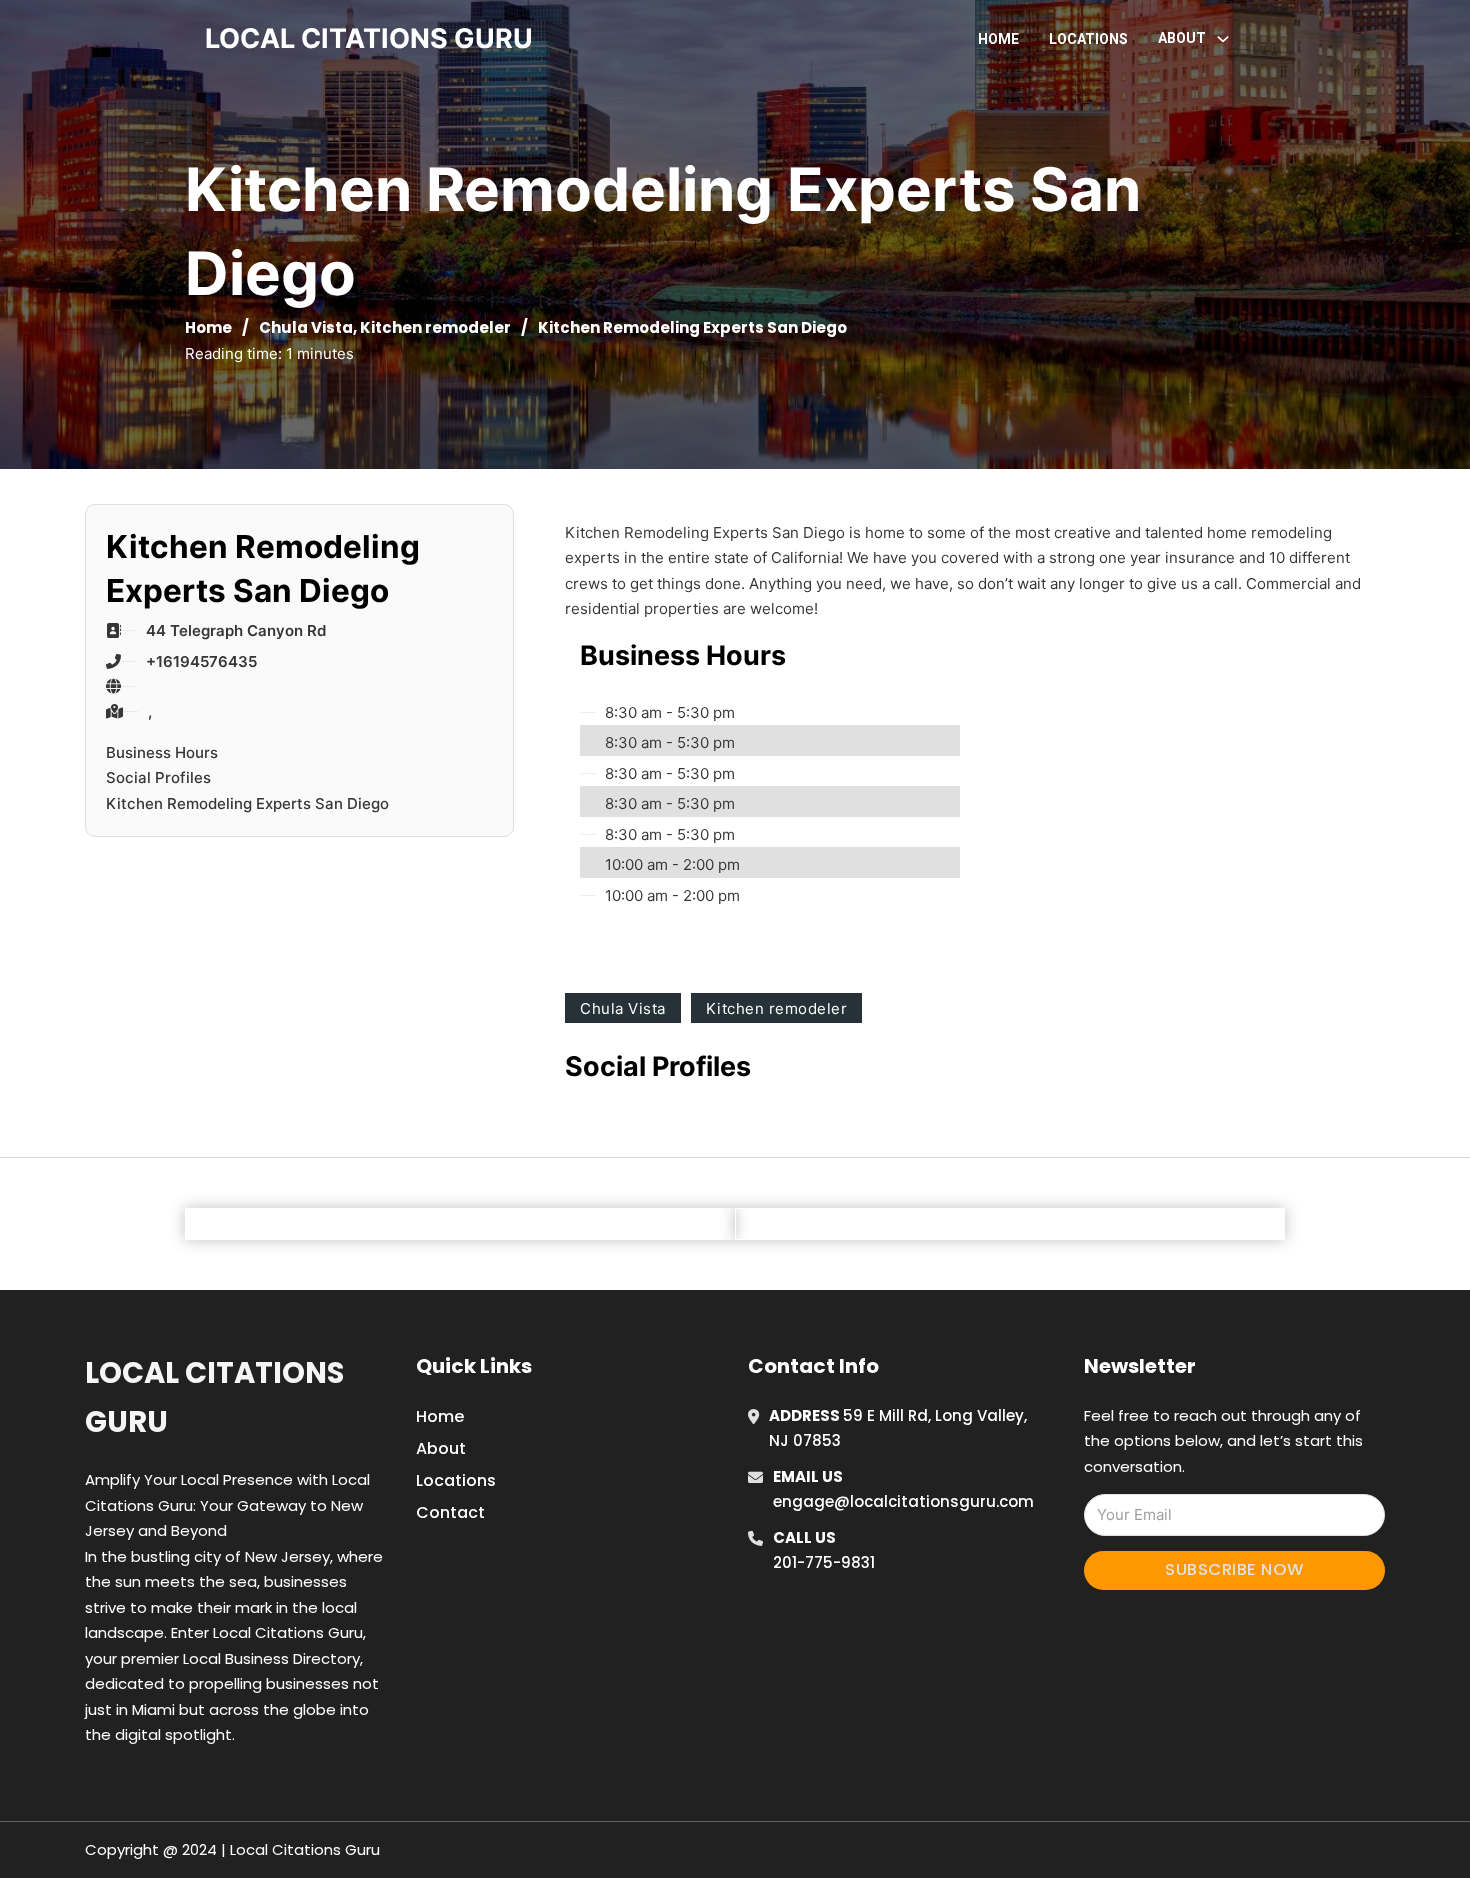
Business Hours (162, 752)
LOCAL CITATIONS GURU (369, 38)
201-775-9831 (824, 1562)
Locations (1088, 39)
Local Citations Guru (214, 1397)
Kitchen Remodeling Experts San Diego (247, 803)
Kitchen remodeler (435, 327)
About (441, 1448)
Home (998, 39)
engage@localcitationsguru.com (903, 1501)
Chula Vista (306, 327)
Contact (450, 1512)
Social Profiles (158, 777)
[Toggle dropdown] (1223, 39)
